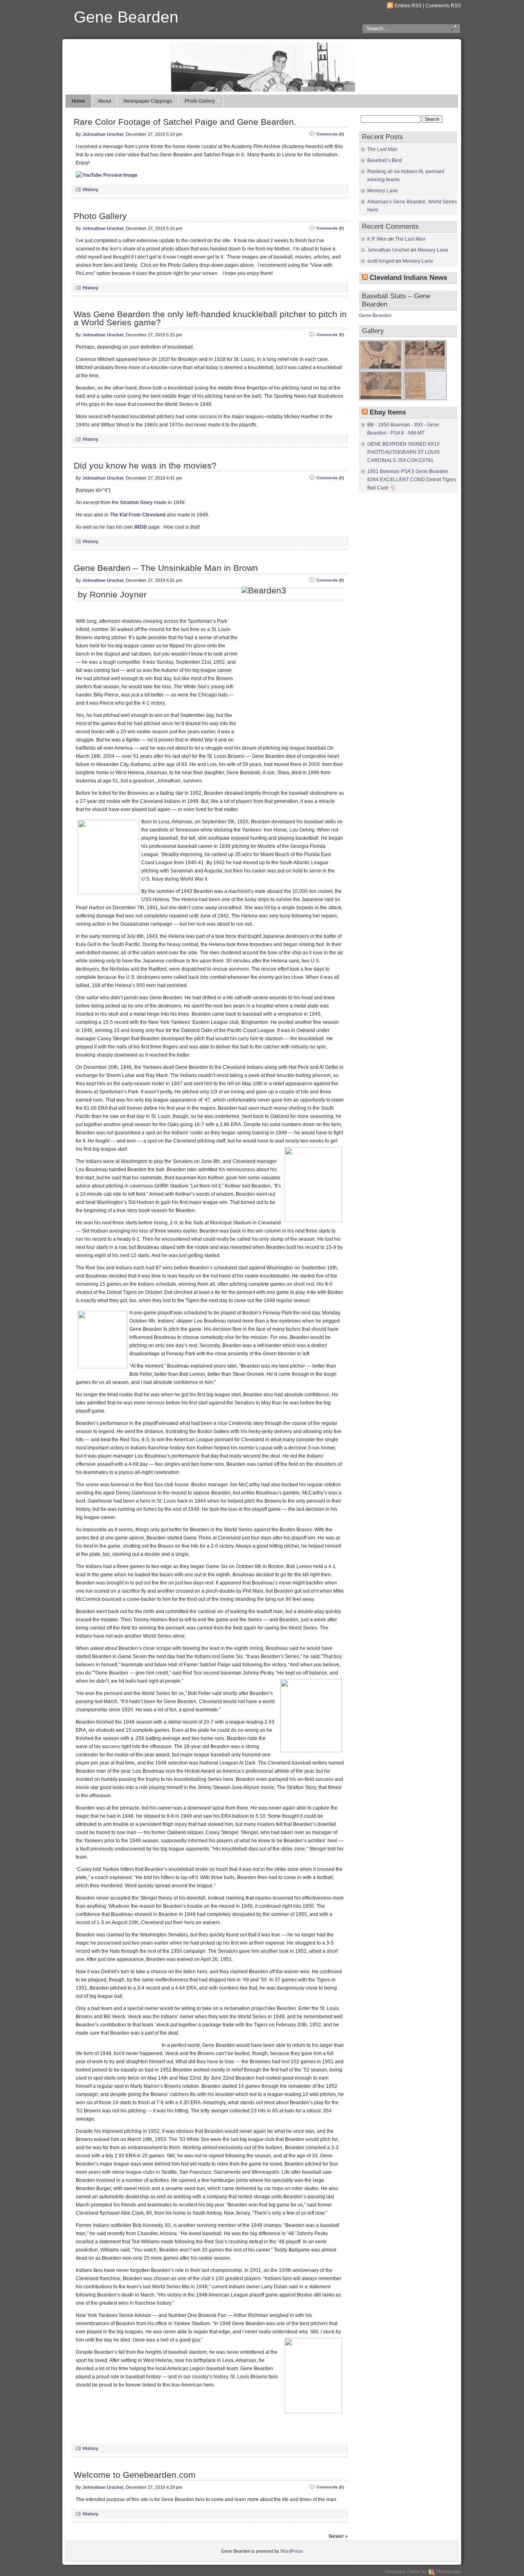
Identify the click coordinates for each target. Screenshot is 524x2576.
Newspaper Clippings (148, 101)
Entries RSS (408, 6)
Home (78, 101)
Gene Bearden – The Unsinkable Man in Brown (166, 568)
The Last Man (382, 149)
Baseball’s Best (384, 160)
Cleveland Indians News (408, 278)
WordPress (292, 2551)
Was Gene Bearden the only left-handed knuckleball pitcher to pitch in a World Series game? (210, 318)
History (90, 189)
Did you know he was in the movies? (145, 465)
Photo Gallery (200, 101)
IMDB (141, 527)
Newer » (338, 2536)
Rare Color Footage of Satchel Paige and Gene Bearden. (185, 122)
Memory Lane (383, 191)
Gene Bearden (126, 17)
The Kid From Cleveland (138, 515)
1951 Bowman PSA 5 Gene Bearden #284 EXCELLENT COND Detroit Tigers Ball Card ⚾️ (412, 480)
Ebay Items (388, 412)
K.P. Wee (377, 239)
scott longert (381, 261)
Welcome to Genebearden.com (135, 2475)
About (104, 101)
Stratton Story (136, 503)
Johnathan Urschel (103, 134)
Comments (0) (330, 134)
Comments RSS (443, 6)
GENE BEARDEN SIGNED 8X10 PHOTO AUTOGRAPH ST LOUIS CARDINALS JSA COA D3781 (403, 452)
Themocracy (448, 2571)
